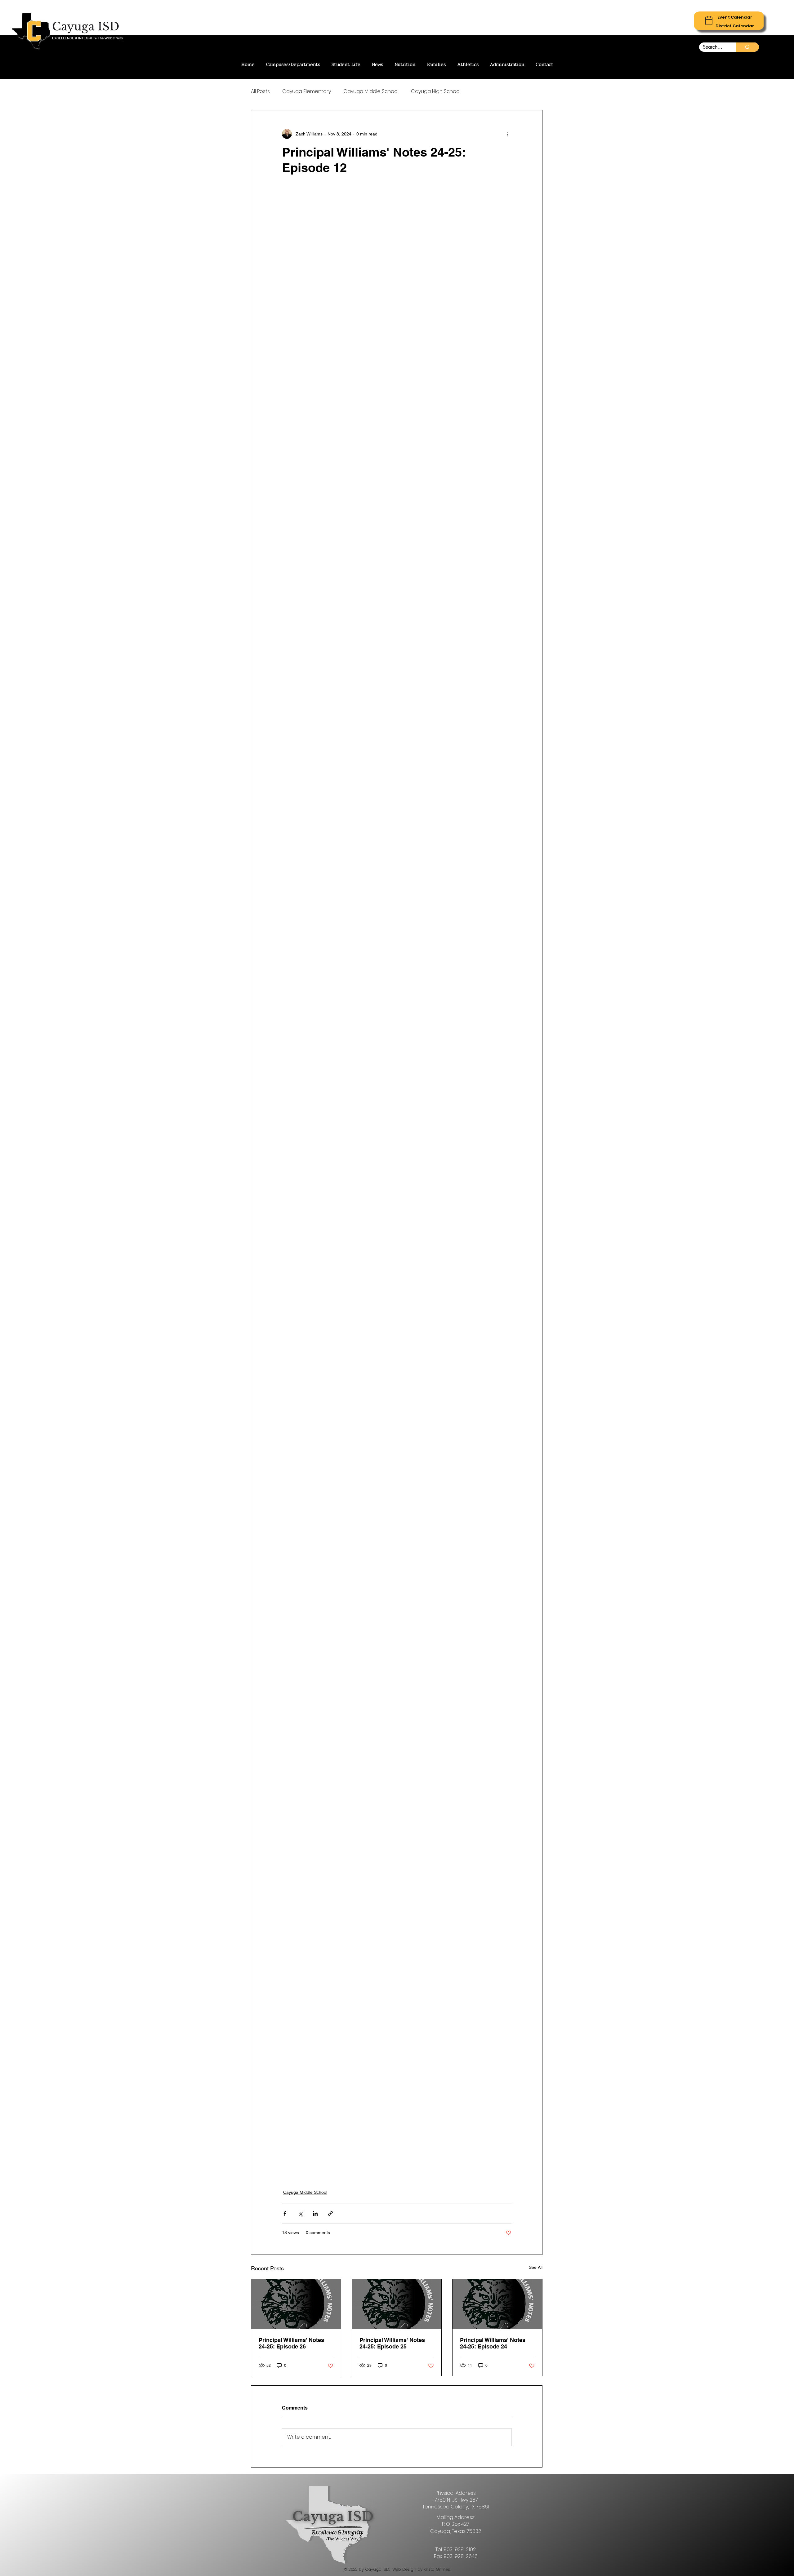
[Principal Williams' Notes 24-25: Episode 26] (296, 2304)
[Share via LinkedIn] (315, 2213)
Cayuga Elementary (307, 91)
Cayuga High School (436, 91)
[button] (735, 17)
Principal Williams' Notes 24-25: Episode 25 (392, 2343)
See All (536, 2267)
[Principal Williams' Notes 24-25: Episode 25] (397, 2304)
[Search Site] (747, 47)
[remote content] (397, 1182)
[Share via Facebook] (285, 2213)
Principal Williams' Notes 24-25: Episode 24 (493, 2343)
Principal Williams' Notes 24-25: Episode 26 (291, 2343)
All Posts (260, 91)
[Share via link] (330, 2213)
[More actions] (508, 134)
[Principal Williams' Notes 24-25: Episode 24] (497, 2304)
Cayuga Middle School (371, 91)
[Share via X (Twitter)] (300, 2213)
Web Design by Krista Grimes (421, 2569)
